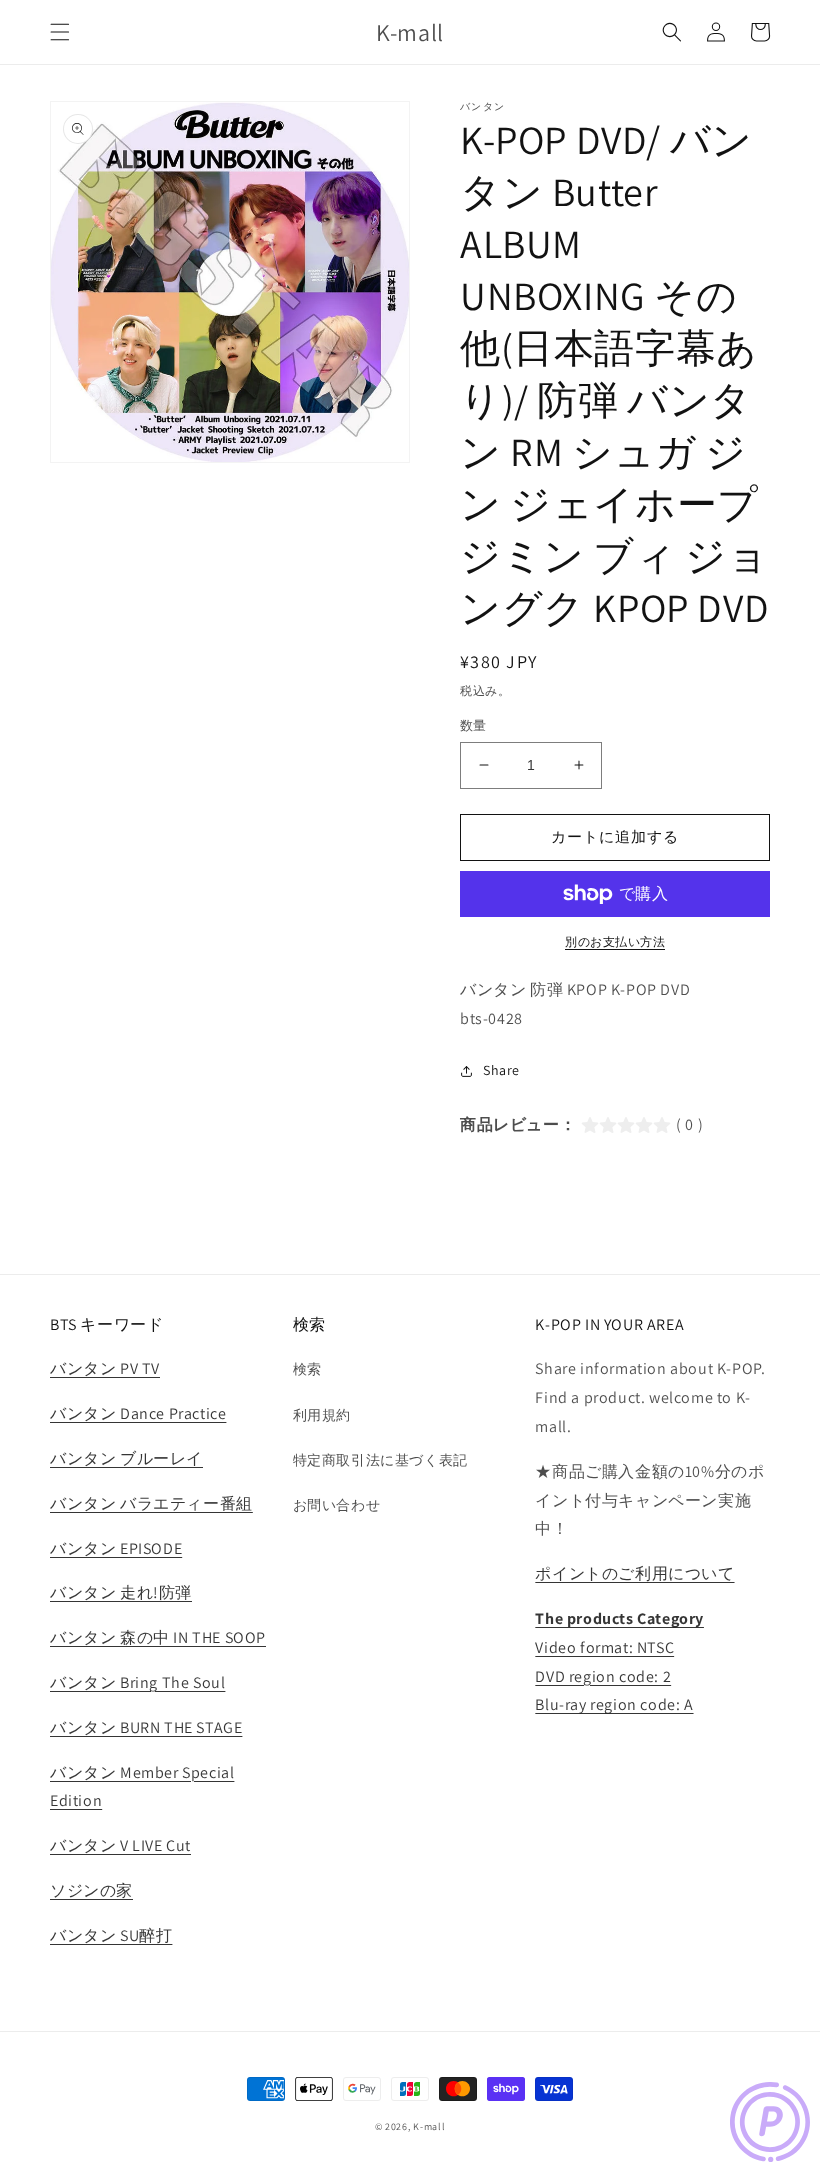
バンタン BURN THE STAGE (146, 1727)
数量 (473, 725)
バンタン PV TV (105, 1368)
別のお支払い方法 (615, 941)
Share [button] (501, 1070)
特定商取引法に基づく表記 (380, 1460)
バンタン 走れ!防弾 (121, 1592)
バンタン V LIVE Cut (120, 1845)
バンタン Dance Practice (138, 1413)
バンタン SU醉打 (111, 1935)
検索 (307, 1369)
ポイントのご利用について (634, 1573)
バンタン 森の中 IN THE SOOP (158, 1637)
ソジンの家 (91, 1890)
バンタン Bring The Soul (137, 1682)
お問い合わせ (337, 1505)
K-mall (429, 2126)
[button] (60, 32)
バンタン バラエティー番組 (151, 1503)
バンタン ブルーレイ (126, 1458)
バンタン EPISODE (116, 1548)
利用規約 (322, 1415)
